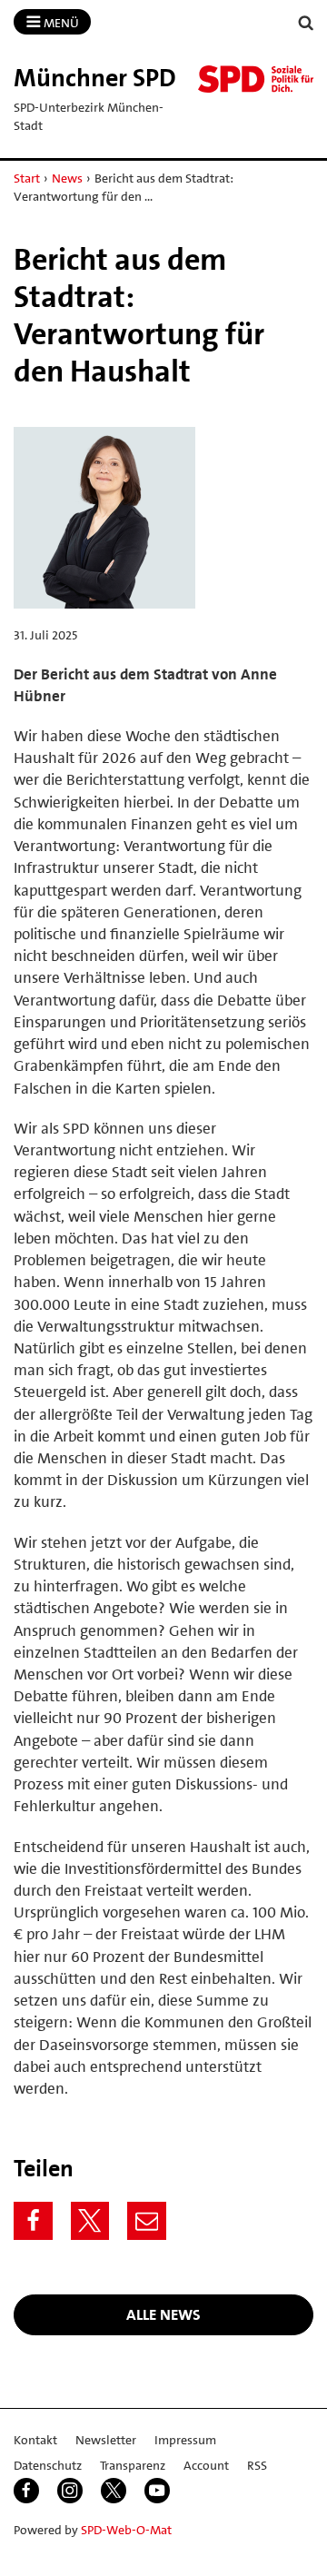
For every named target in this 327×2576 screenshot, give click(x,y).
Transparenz (133, 2465)
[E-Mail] (147, 2221)
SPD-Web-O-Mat (126, 2530)
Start (27, 178)
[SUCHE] (306, 23)
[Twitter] (90, 2221)
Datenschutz (48, 2465)
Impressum (185, 2440)
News (67, 178)
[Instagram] (70, 2491)
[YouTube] (157, 2491)
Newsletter (106, 2440)
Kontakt (35, 2440)
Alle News (163, 2314)
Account (206, 2465)
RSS (257, 2465)
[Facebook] (33, 2221)
